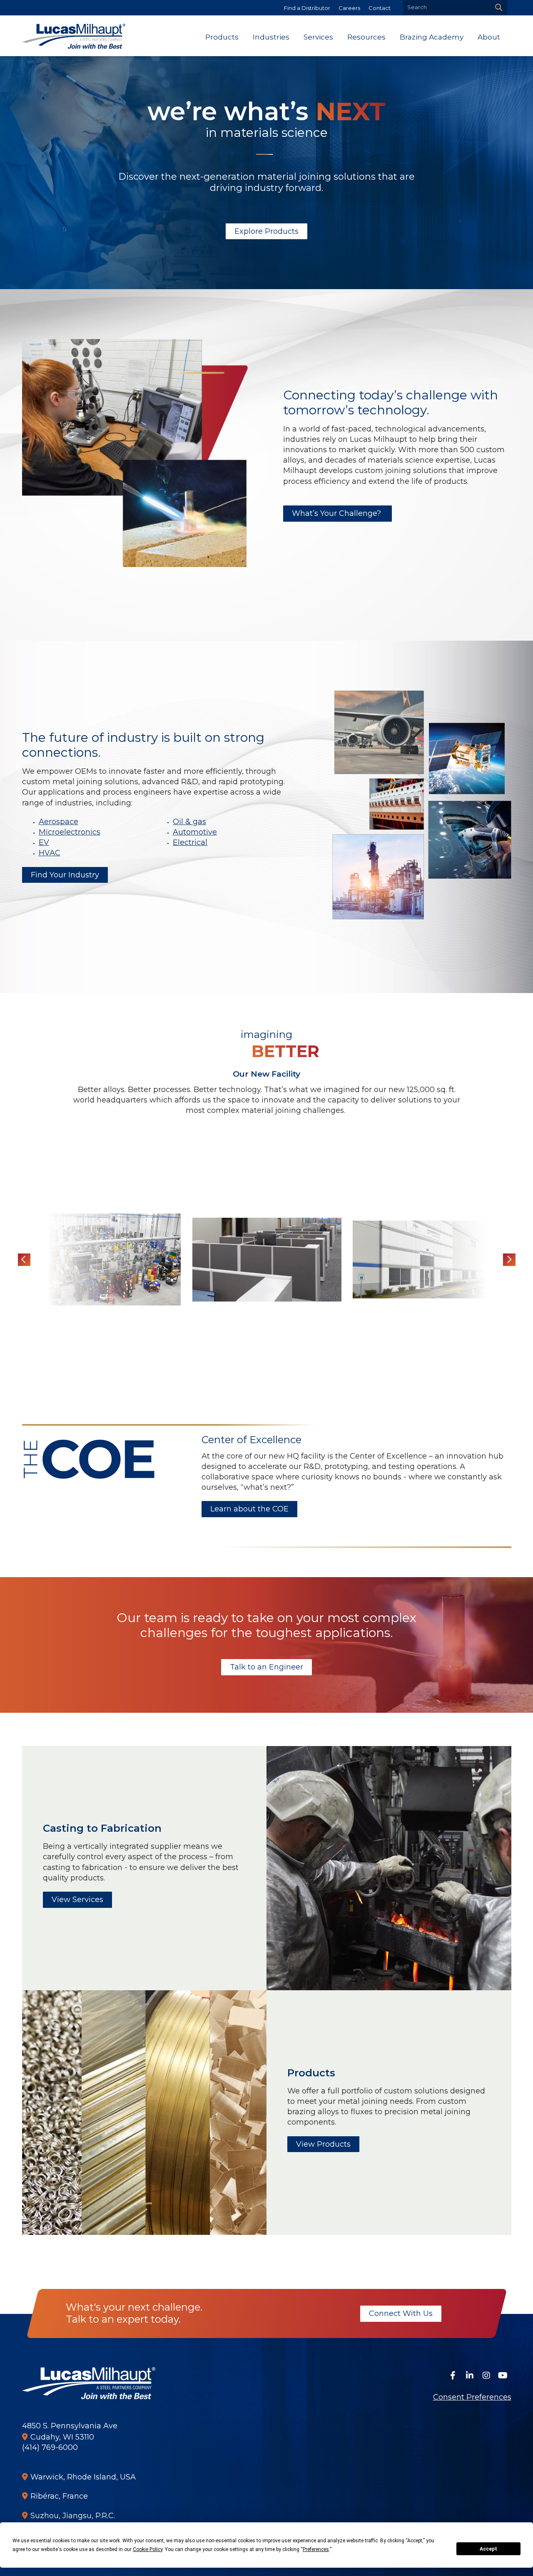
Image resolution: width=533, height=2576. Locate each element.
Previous (24, 1260)
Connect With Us (400, 2313)
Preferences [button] (316, 2549)
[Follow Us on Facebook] (453, 2375)
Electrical (190, 842)
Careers (349, 8)
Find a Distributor (307, 8)
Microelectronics (70, 832)
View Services (77, 1900)
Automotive (195, 832)
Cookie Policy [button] (148, 2549)
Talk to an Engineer (266, 1667)
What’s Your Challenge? (337, 513)
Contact (380, 8)
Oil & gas (189, 822)
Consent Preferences (472, 2397)
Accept (488, 2549)
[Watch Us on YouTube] (503, 2375)
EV (44, 842)
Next (509, 1260)
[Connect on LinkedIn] (470, 2375)
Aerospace (59, 822)
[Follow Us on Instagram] (486, 2375)
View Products (323, 2144)
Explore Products (266, 231)
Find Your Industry (65, 875)
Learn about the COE (249, 1509)
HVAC (50, 853)
